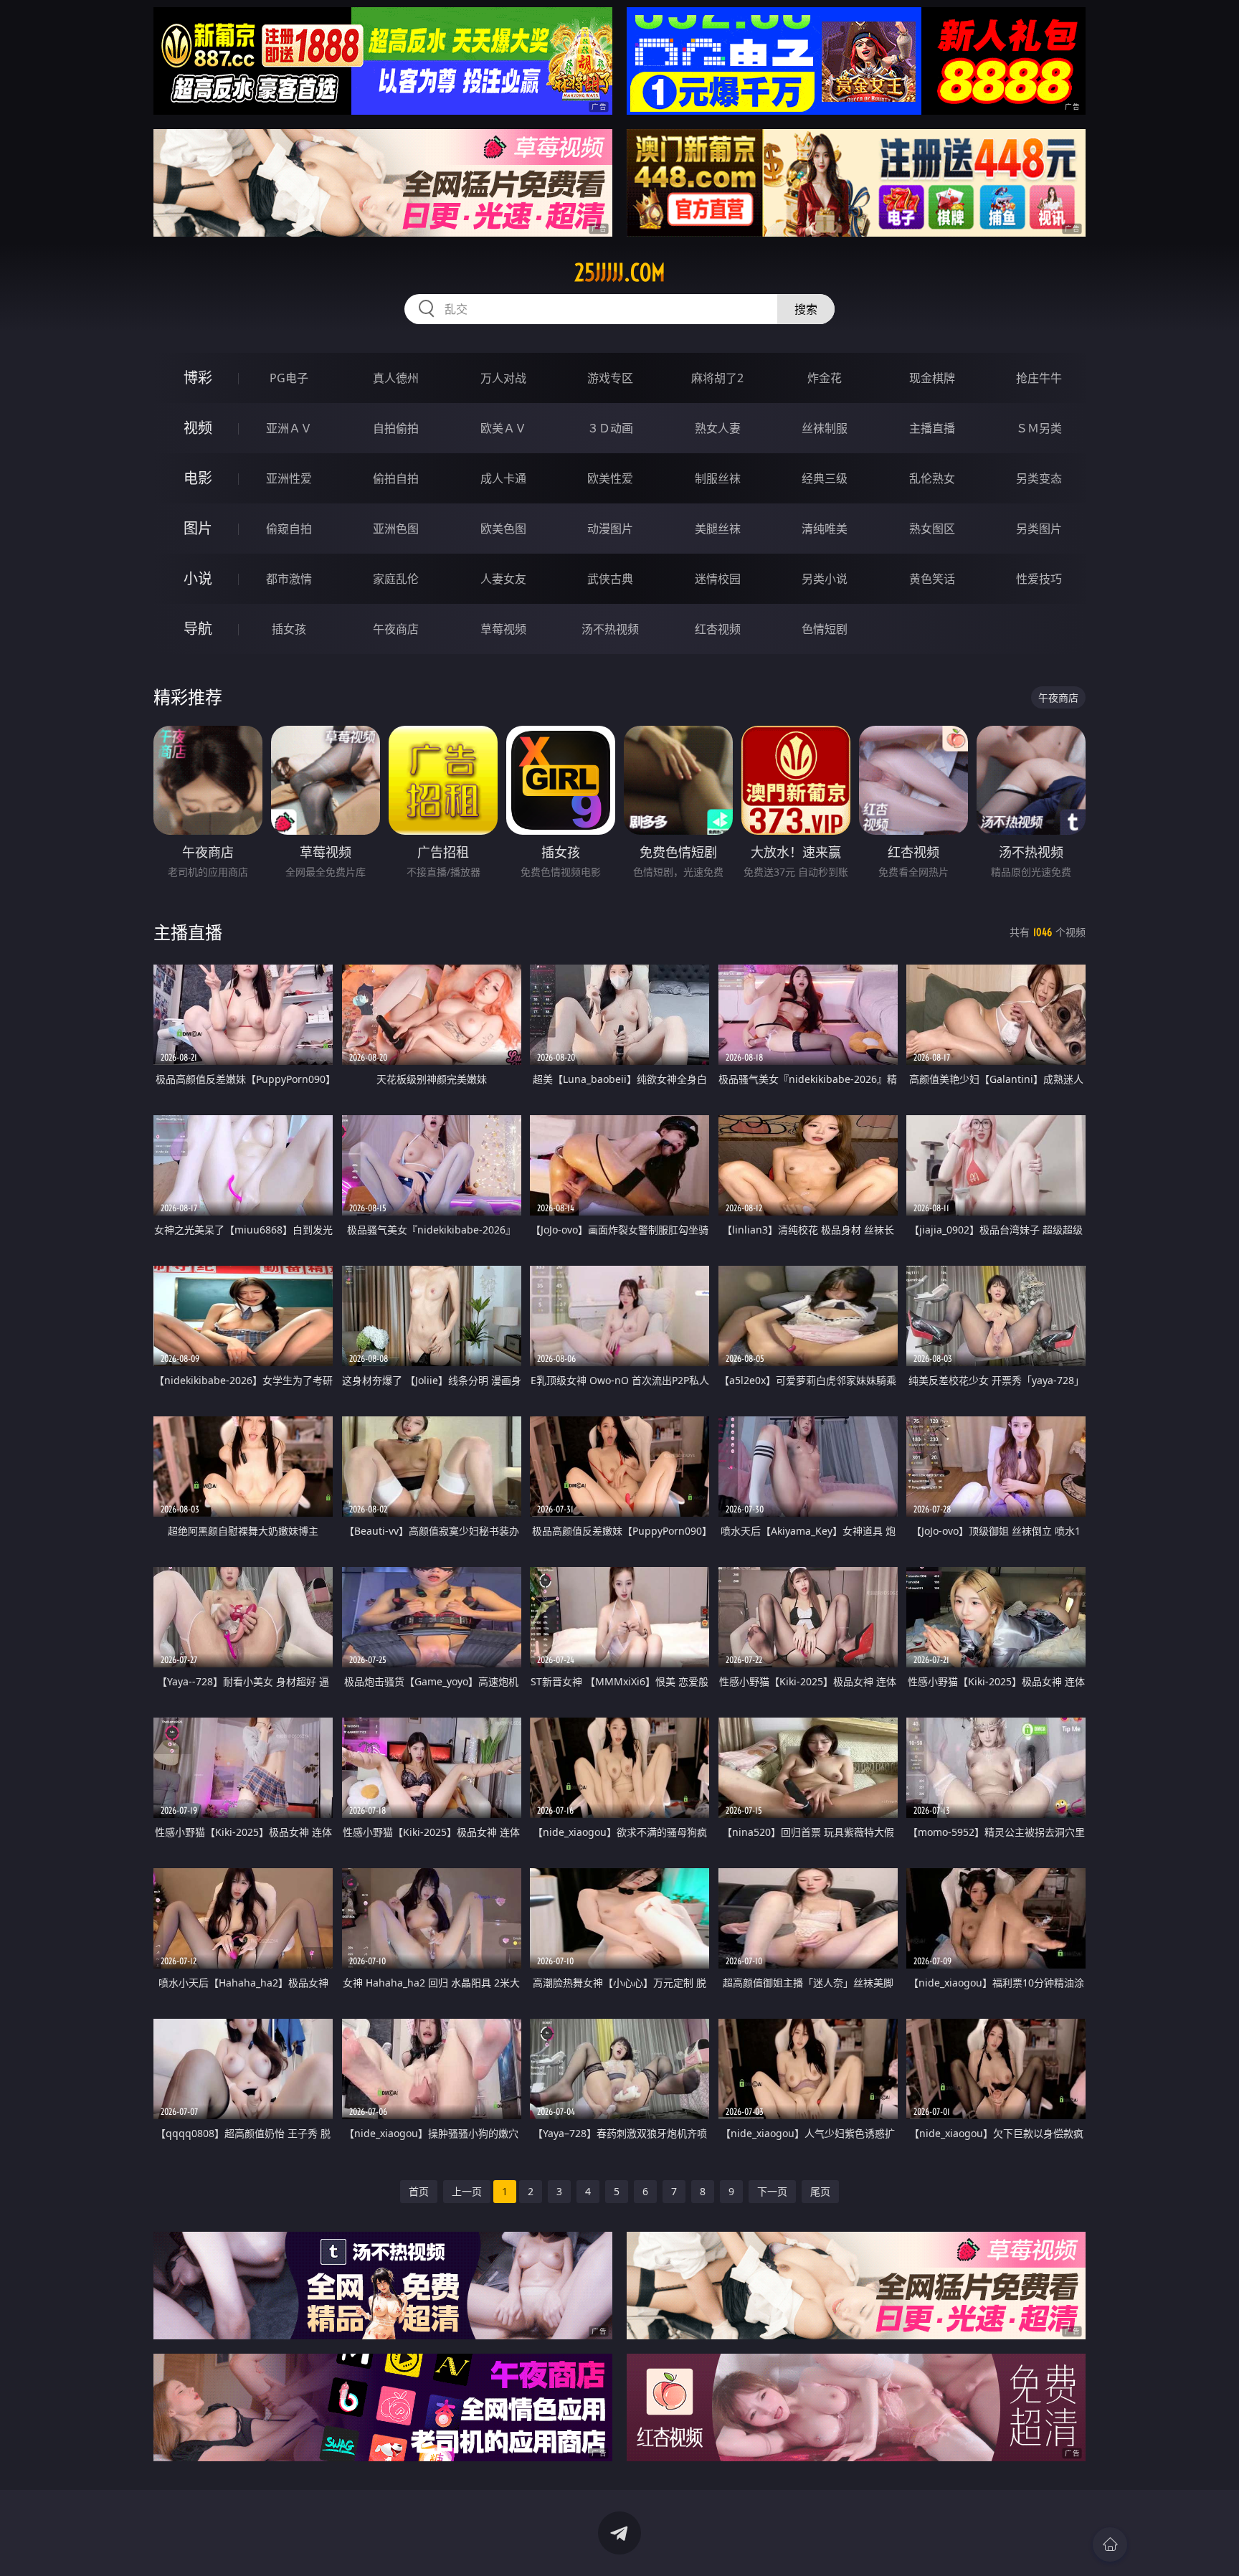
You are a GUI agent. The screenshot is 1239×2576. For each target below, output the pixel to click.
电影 (198, 478)
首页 (419, 2191)
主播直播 (932, 428)
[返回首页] (1110, 2544)
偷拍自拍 (396, 478)
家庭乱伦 (396, 579)
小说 (198, 578)
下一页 (772, 2191)
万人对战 (503, 378)
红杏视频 (718, 629)
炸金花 (825, 378)
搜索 (806, 309)
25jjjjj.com (620, 273)
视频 (198, 428)
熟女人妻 (718, 428)
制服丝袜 (718, 478)
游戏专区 (610, 378)
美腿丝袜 (718, 529)
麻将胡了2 (717, 378)
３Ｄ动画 (610, 428)
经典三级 (825, 478)
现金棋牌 (932, 378)
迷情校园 (718, 579)
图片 (198, 528)
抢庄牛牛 (1039, 378)
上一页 (467, 2191)
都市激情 (289, 579)
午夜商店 (396, 629)
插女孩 (289, 629)
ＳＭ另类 (1039, 428)
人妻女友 (503, 579)
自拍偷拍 (396, 428)
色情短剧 (825, 629)
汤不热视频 (610, 629)
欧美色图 (503, 529)
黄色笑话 (932, 579)
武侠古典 (610, 579)
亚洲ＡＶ (289, 428)
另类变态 (1039, 478)
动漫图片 (610, 529)
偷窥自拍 (289, 529)
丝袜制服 (825, 428)
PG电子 (289, 378)
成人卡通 (503, 478)
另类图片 (1039, 529)
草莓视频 (503, 629)
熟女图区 (932, 529)
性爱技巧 (1039, 579)
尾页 (820, 2191)
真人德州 (396, 378)
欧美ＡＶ (503, 428)
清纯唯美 (825, 529)
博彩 (198, 378)
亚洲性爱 (289, 478)
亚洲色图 (396, 529)
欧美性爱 (610, 478)
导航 (198, 629)
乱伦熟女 (932, 478)
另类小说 (825, 579)
